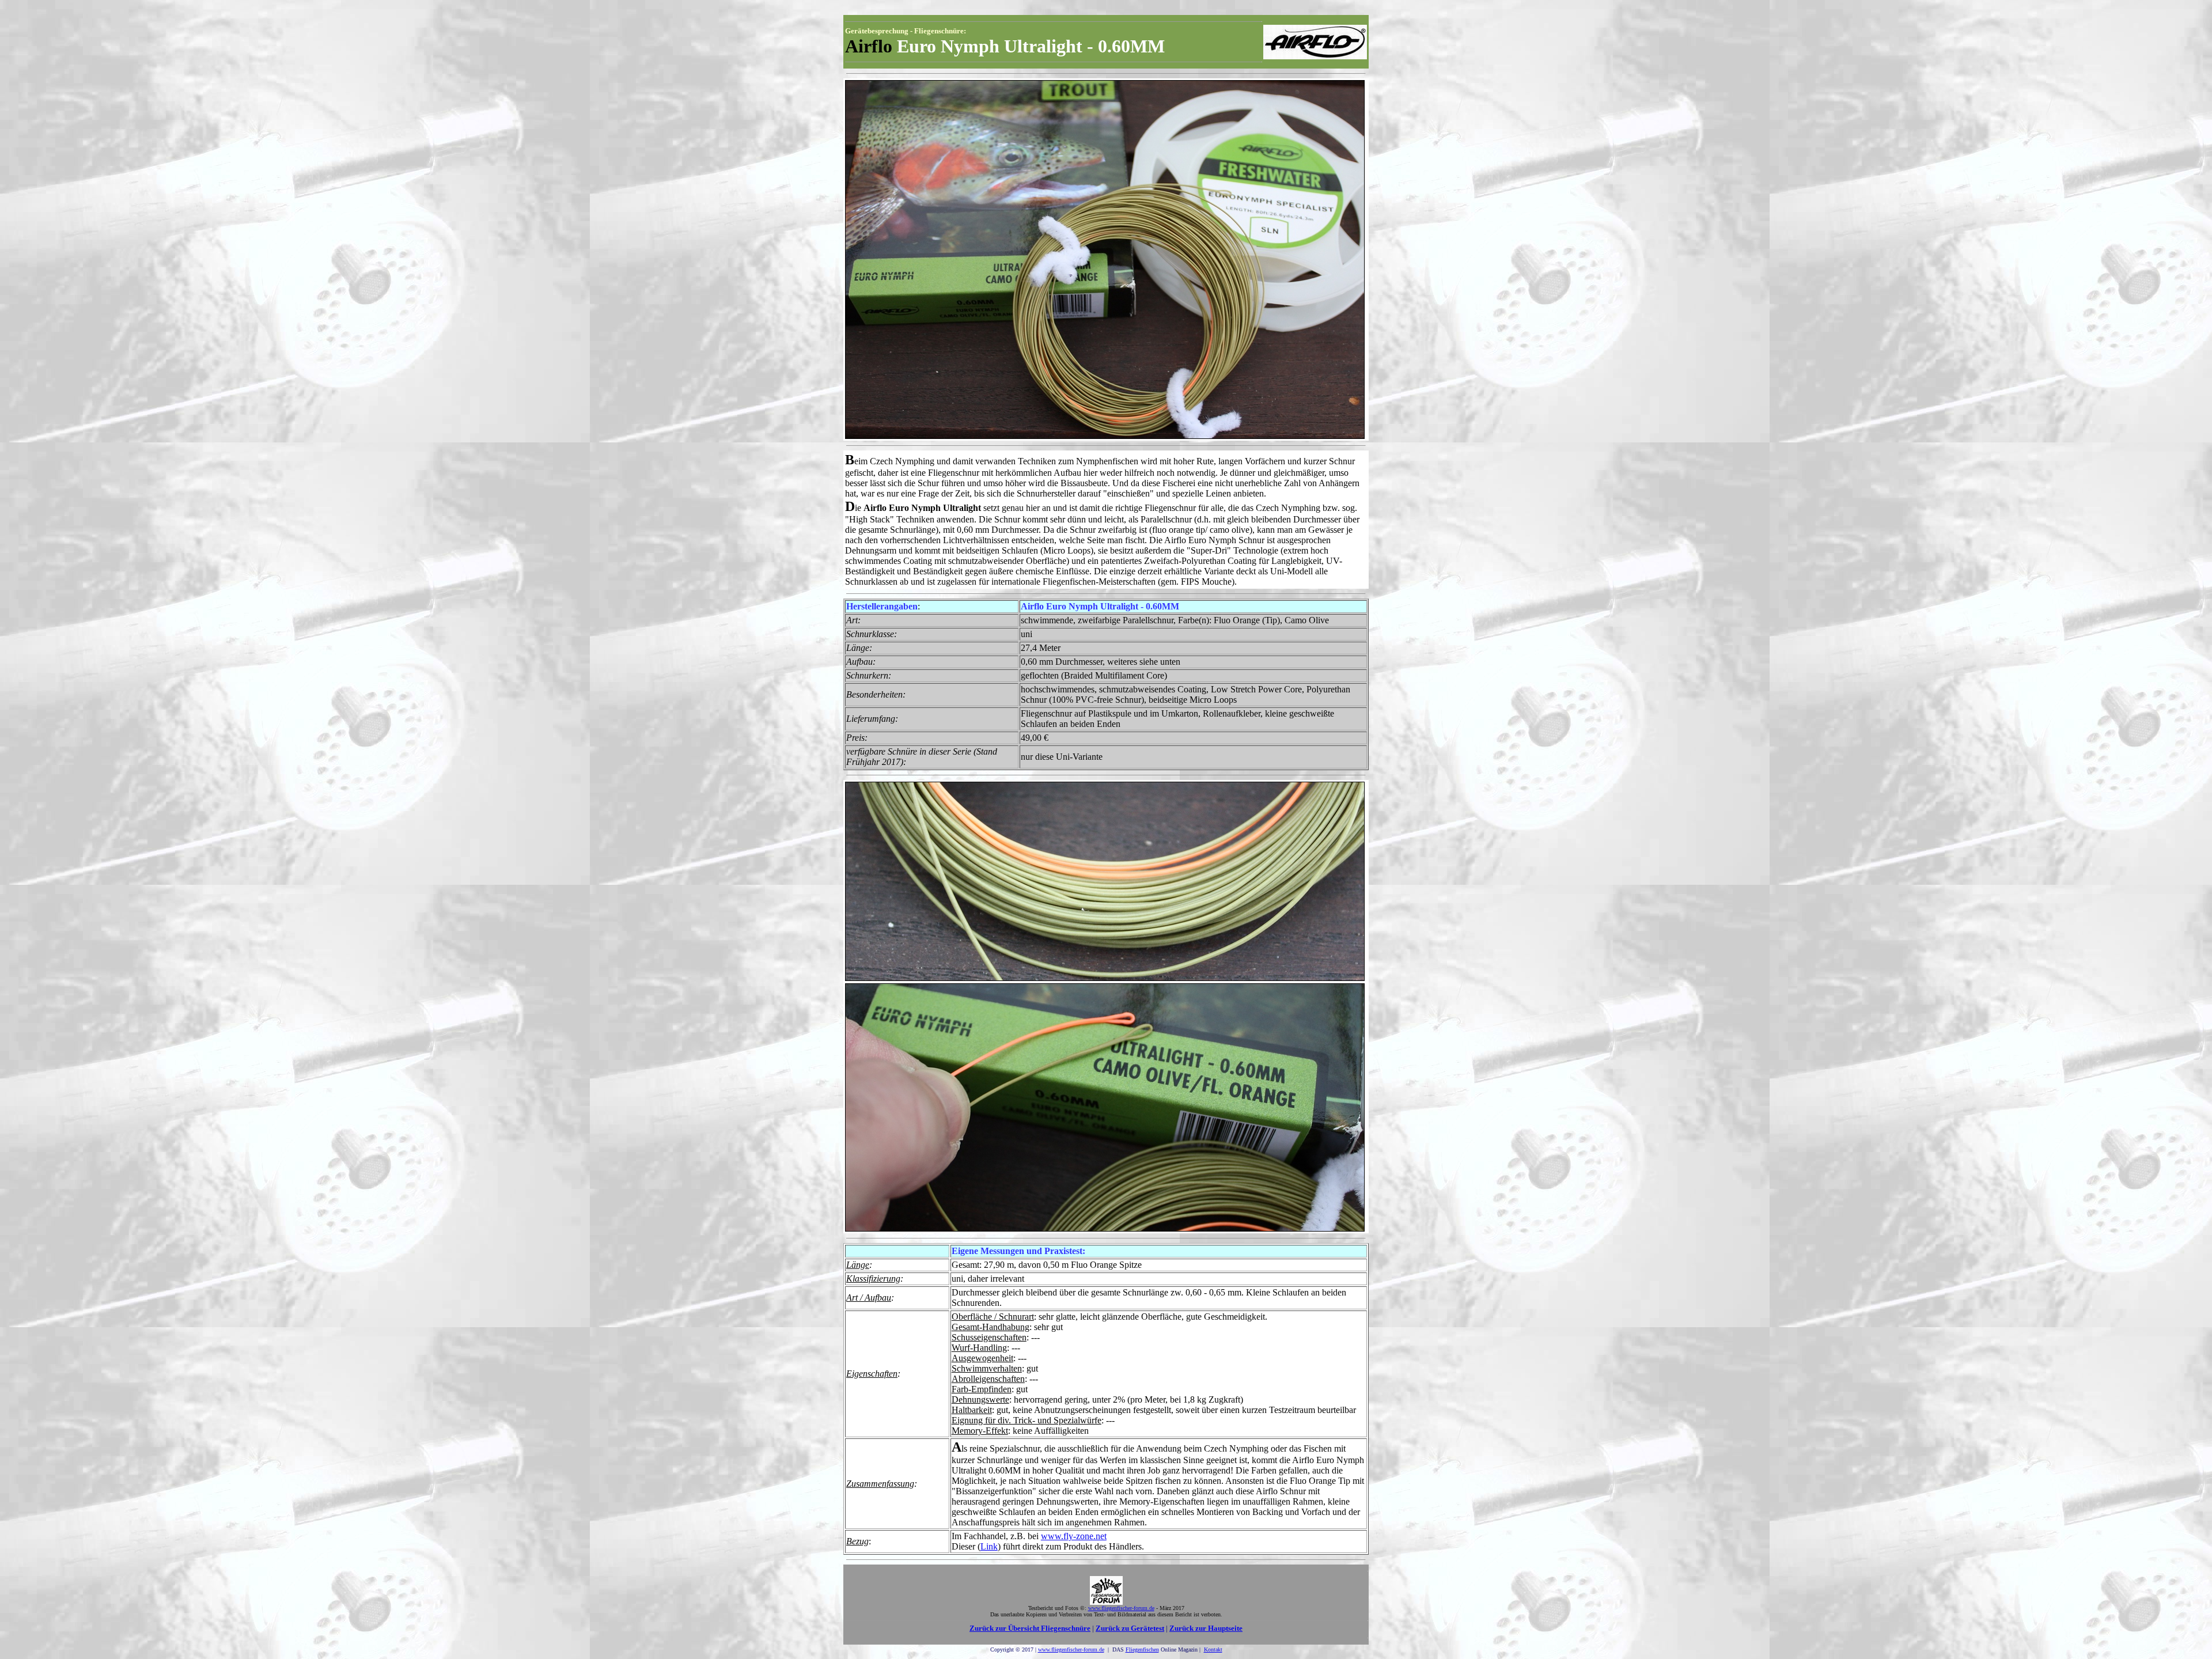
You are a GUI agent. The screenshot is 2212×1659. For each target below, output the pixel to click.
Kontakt (1213, 1649)
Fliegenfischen (1142, 1649)
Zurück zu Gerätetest (1130, 1628)
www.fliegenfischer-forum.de (1071, 1649)
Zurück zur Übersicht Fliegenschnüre (1030, 1628)
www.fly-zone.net (1074, 1536)
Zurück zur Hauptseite (1206, 1628)
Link (989, 1546)
